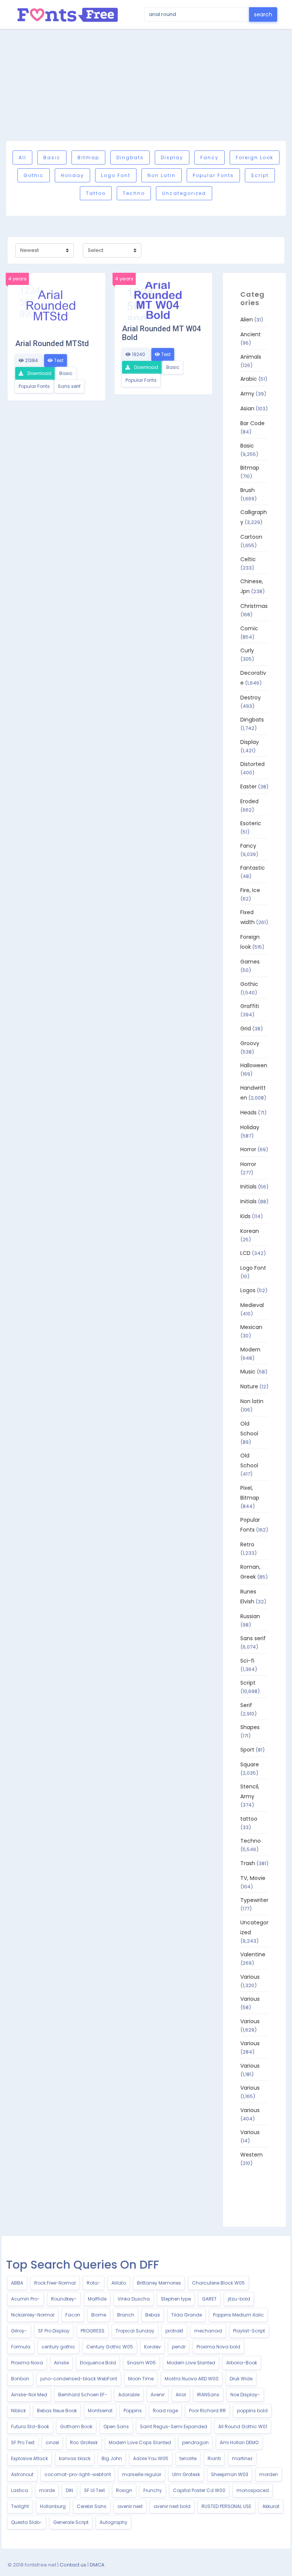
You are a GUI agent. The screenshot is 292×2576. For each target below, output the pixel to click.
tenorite (188, 2458)
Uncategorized (184, 193)
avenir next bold (172, 2506)
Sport (247, 1750)
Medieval (252, 1305)
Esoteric (251, 823)
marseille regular (142, 2474)
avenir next (130, 2506)
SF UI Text (94, 2490)
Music (248, 1372)
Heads (248, 1112)
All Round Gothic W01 (243, 2426)
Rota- (94, 2283)
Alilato (119, 2283)
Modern (250, 1350)
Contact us (73, 2565)
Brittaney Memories (159, 2283)
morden (269, 2474)
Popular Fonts (213, 175)
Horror (248, 1149)
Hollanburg (53, 2506)
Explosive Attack (29, 2458)
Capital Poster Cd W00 (199, 2490)
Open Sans (116, 2426)
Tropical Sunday (135, 2331)
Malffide (97, 2299)
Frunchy (153, 2490)
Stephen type (176, 2299)
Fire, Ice (250, 890)
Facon (73, 2315)
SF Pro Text (23, 2442)
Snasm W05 (141, 2363)
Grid (246, 1029)
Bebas (153, 2315)
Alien (247, 320)
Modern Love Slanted (191, 2363)
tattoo (96, 193)
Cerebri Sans (92, 2506)
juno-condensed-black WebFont (79, 2379)
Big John (112, 2458)
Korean (250, 1231)
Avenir (158, 2395)
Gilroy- (19, 2331)
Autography (113, 2522)
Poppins (133, 2411)
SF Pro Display (54, 2331)
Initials (248, 1187)
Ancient (251, 334)
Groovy (250, 1043)
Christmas (254, 606)
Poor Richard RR (207, 2411)
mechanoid (208, 2331)
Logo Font (116, 175)
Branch (126, 2315)
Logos (248, 1290)
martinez (242, 2458)
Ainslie (61, 2363)
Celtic (248, 559)
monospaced (253, 2490)
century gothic (58, 2347)
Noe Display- (245, 2395)
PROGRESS (93, 2331)
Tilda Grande (186, 2315)
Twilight (20, 2506)
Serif (246, 1705)
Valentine (253, 1954)
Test (58, 360)
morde (47, 2490)
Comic (249, 628)
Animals (251, 357)
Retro (247, 1544)
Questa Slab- (27, 2522)
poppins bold (252, 2411)
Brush (248, 490)
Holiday (72, 175)
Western (252, 2155)
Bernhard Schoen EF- (83, 2395)
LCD (245, 1253)
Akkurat (271, 2506)
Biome (99, 2315)
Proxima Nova (27, 2363)
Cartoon (251, 537)
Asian (247, 408)
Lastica (20, 2490)
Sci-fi (247, 1661)
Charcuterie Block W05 (218, 2283)
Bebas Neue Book (57, 2411)
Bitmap (88, 157)
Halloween (254, 1065)
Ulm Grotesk (186, 2474)
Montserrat (100, 2411)
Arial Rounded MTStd (52, 343)
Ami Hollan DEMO (239, 2442)
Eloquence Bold (98, 2363)
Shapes (250, 1727)
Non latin (162, 175)
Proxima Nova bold (218, 2347)
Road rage (165, 2411)
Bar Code (252, 423)
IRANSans (208, 2395)
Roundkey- (64, 2299)
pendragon (195, 2442)
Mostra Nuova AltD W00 (192, 2379)
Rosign (124, 2490)
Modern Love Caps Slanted (140, 2442)
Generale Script (71, 2522)
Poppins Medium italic (238, 2315)
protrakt (174, 2331)
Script (260, 175)
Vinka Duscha (134, 2299)
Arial (181, 2395)
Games (250, 962)
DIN (69, 2490)
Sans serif (69, 386)
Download (39, 373)
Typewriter (254, 1900)
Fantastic (253, 868)
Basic (52, 157)
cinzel (52, 2442)
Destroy (251, 698)
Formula (21, 2347)
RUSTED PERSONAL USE (226, 2506)
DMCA (97, 2565)
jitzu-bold (239, 2299)
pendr (179, 2347)
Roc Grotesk (84, 2442)
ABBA (17, 2283)
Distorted (252, 764)
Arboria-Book (242, 2363)
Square (250, 1764)
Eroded (249, 801)
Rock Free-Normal (55, 2283)
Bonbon (20, 2379)
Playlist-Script (249, 2331)
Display (172, 157)
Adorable (129, 2395)
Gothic (34, 175)
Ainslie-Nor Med (29, 2395)
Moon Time (141, 2379)
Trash (248, 1863)
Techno (134, 193)
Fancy (209, 157)
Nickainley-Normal (33, 2315)
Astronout (22, 2474)
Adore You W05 (151, 2458)
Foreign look (255, 157)
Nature (249, 1386)
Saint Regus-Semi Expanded (174, 2426)
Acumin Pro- (25, 2299)
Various (250, 1977)
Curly (247, 650)
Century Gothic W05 (110, 2347)
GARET (209, 2299)
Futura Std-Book (30, 2426)
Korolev (152, 2347)
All (22, 157)
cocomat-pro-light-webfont (78, 2474)
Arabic (249, 379)
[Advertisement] (146, 85)
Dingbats (130, 157)
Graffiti (250, 1006)
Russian (250, 1616)
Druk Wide (241, 2379)
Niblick (18, 2411)
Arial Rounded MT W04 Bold (161, 333)
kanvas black (75, 2458)
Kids (245, 1216)
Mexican (251, 1327)
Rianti (214, 2458)
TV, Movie (253, 1878)
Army (247, 394)
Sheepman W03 (230, 2474)
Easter (248, 786)
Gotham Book (76, 2426)
